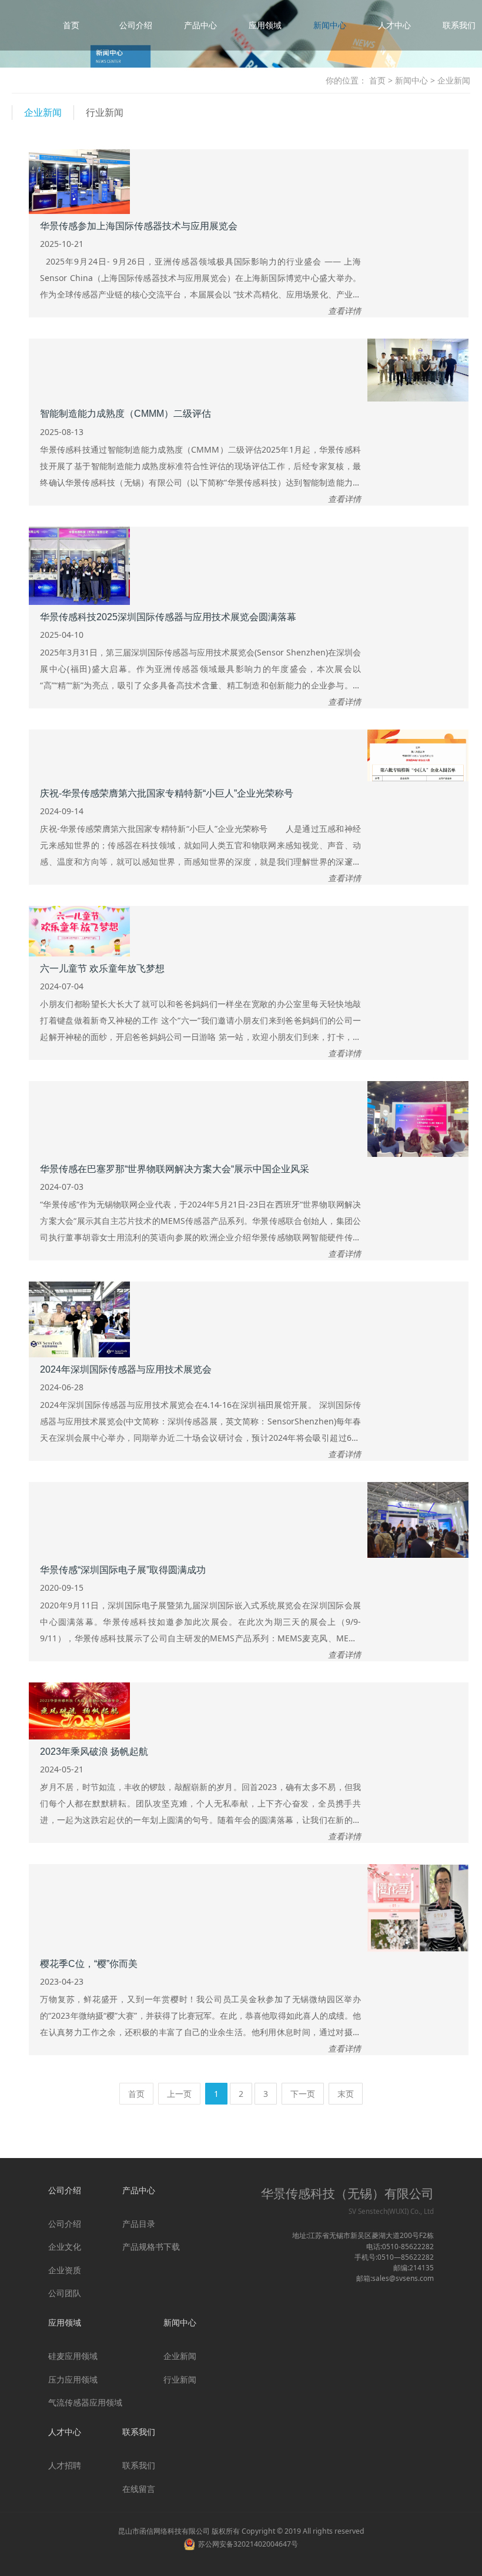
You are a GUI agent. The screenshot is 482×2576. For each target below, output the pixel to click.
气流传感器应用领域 (85, 2402)
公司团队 (65, 2293)
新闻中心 (330, 25)
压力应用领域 (73, 2379)
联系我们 (459, 25)
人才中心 (394, 25)
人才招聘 (65, 2465)
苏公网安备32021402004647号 (248, 2544)
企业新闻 (43, 112)
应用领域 (265, 25)
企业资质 (65, 2270)
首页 (71, 25)
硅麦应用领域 (73, 2356)
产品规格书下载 (151, 2247)
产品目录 (139, 2224)
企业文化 (65, 2247)
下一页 (303, 2094)
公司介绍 (136, 25)
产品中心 (200, 25)
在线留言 (139, 2489)
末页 (346, 2094)
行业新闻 (105, 112)
